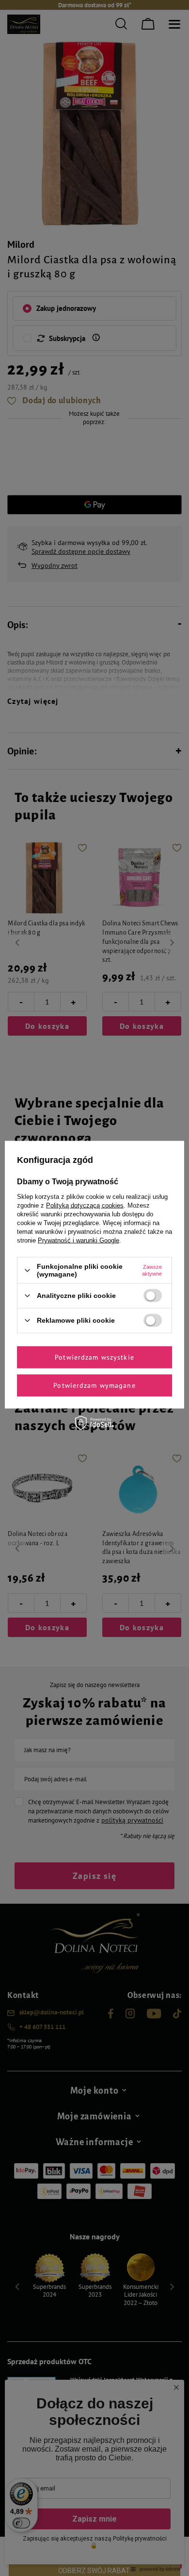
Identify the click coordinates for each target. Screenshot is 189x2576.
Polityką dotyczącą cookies (85, 1205)
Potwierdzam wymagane (94, 1385)
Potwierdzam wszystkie (94, 1357)
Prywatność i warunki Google (79, 1240)
